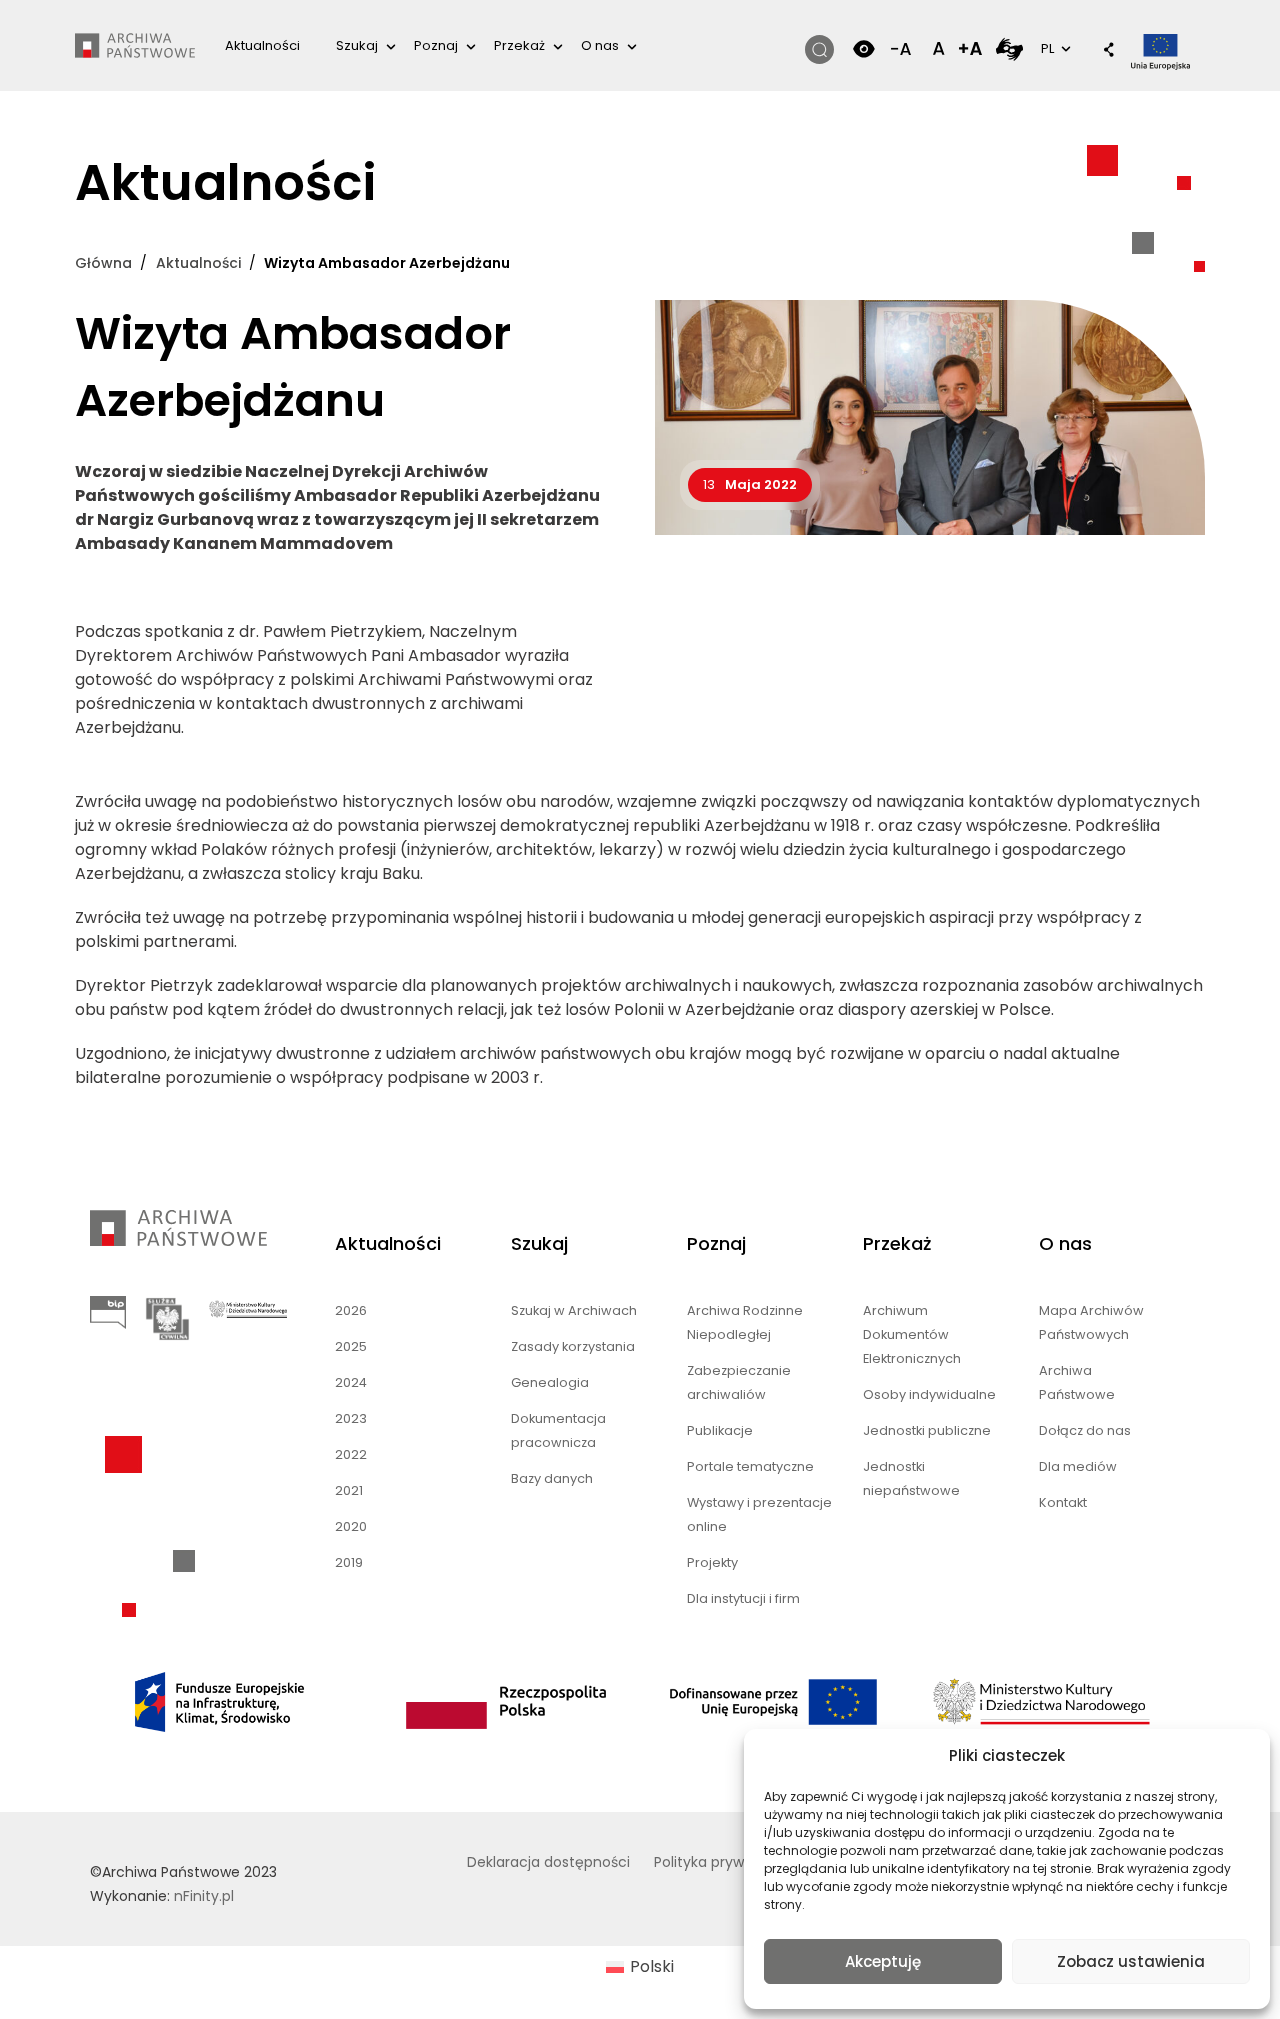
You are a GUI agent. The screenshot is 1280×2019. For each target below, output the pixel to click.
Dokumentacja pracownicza (558, 1430)
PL (1054, 48)
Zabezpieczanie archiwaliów (739, 1382)
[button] (1099, 51)
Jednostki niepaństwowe (911, 1478)
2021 (349, 1490)
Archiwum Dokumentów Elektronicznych (912, 1334)
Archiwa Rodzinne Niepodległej (745, 1322)
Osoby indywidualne (929, 1394)
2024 (351, 1382)
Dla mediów (1078, 1466)
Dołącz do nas (1085, 1430)
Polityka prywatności (725, 1862)
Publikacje (720, 1430)
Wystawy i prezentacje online (759, 1514)
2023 (351, 1418)
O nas (600, 45)
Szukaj (357, 45)
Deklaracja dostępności (548, 1862)
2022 (351, 1454)
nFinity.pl (204, 1896)
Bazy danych (552, 1478)
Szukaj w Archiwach (574, 1310)
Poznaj (436, 45)
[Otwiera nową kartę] (1009, 48)
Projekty (712, 1562)
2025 (351, 1346)
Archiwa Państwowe (1077, 1382)
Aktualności (262, 45)
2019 (349, 1562)
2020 (351, 1526)
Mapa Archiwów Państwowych (1091, 1322)
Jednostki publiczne (927, 1430)
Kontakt (1063, 1502)
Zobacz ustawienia (1131, 1961)
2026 (351, 1310)
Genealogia (550, 1382)
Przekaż (519, 45)
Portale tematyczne (750, 1466)
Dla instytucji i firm (743, 1598)
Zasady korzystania (573, 1346)
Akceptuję (883, 1961)
